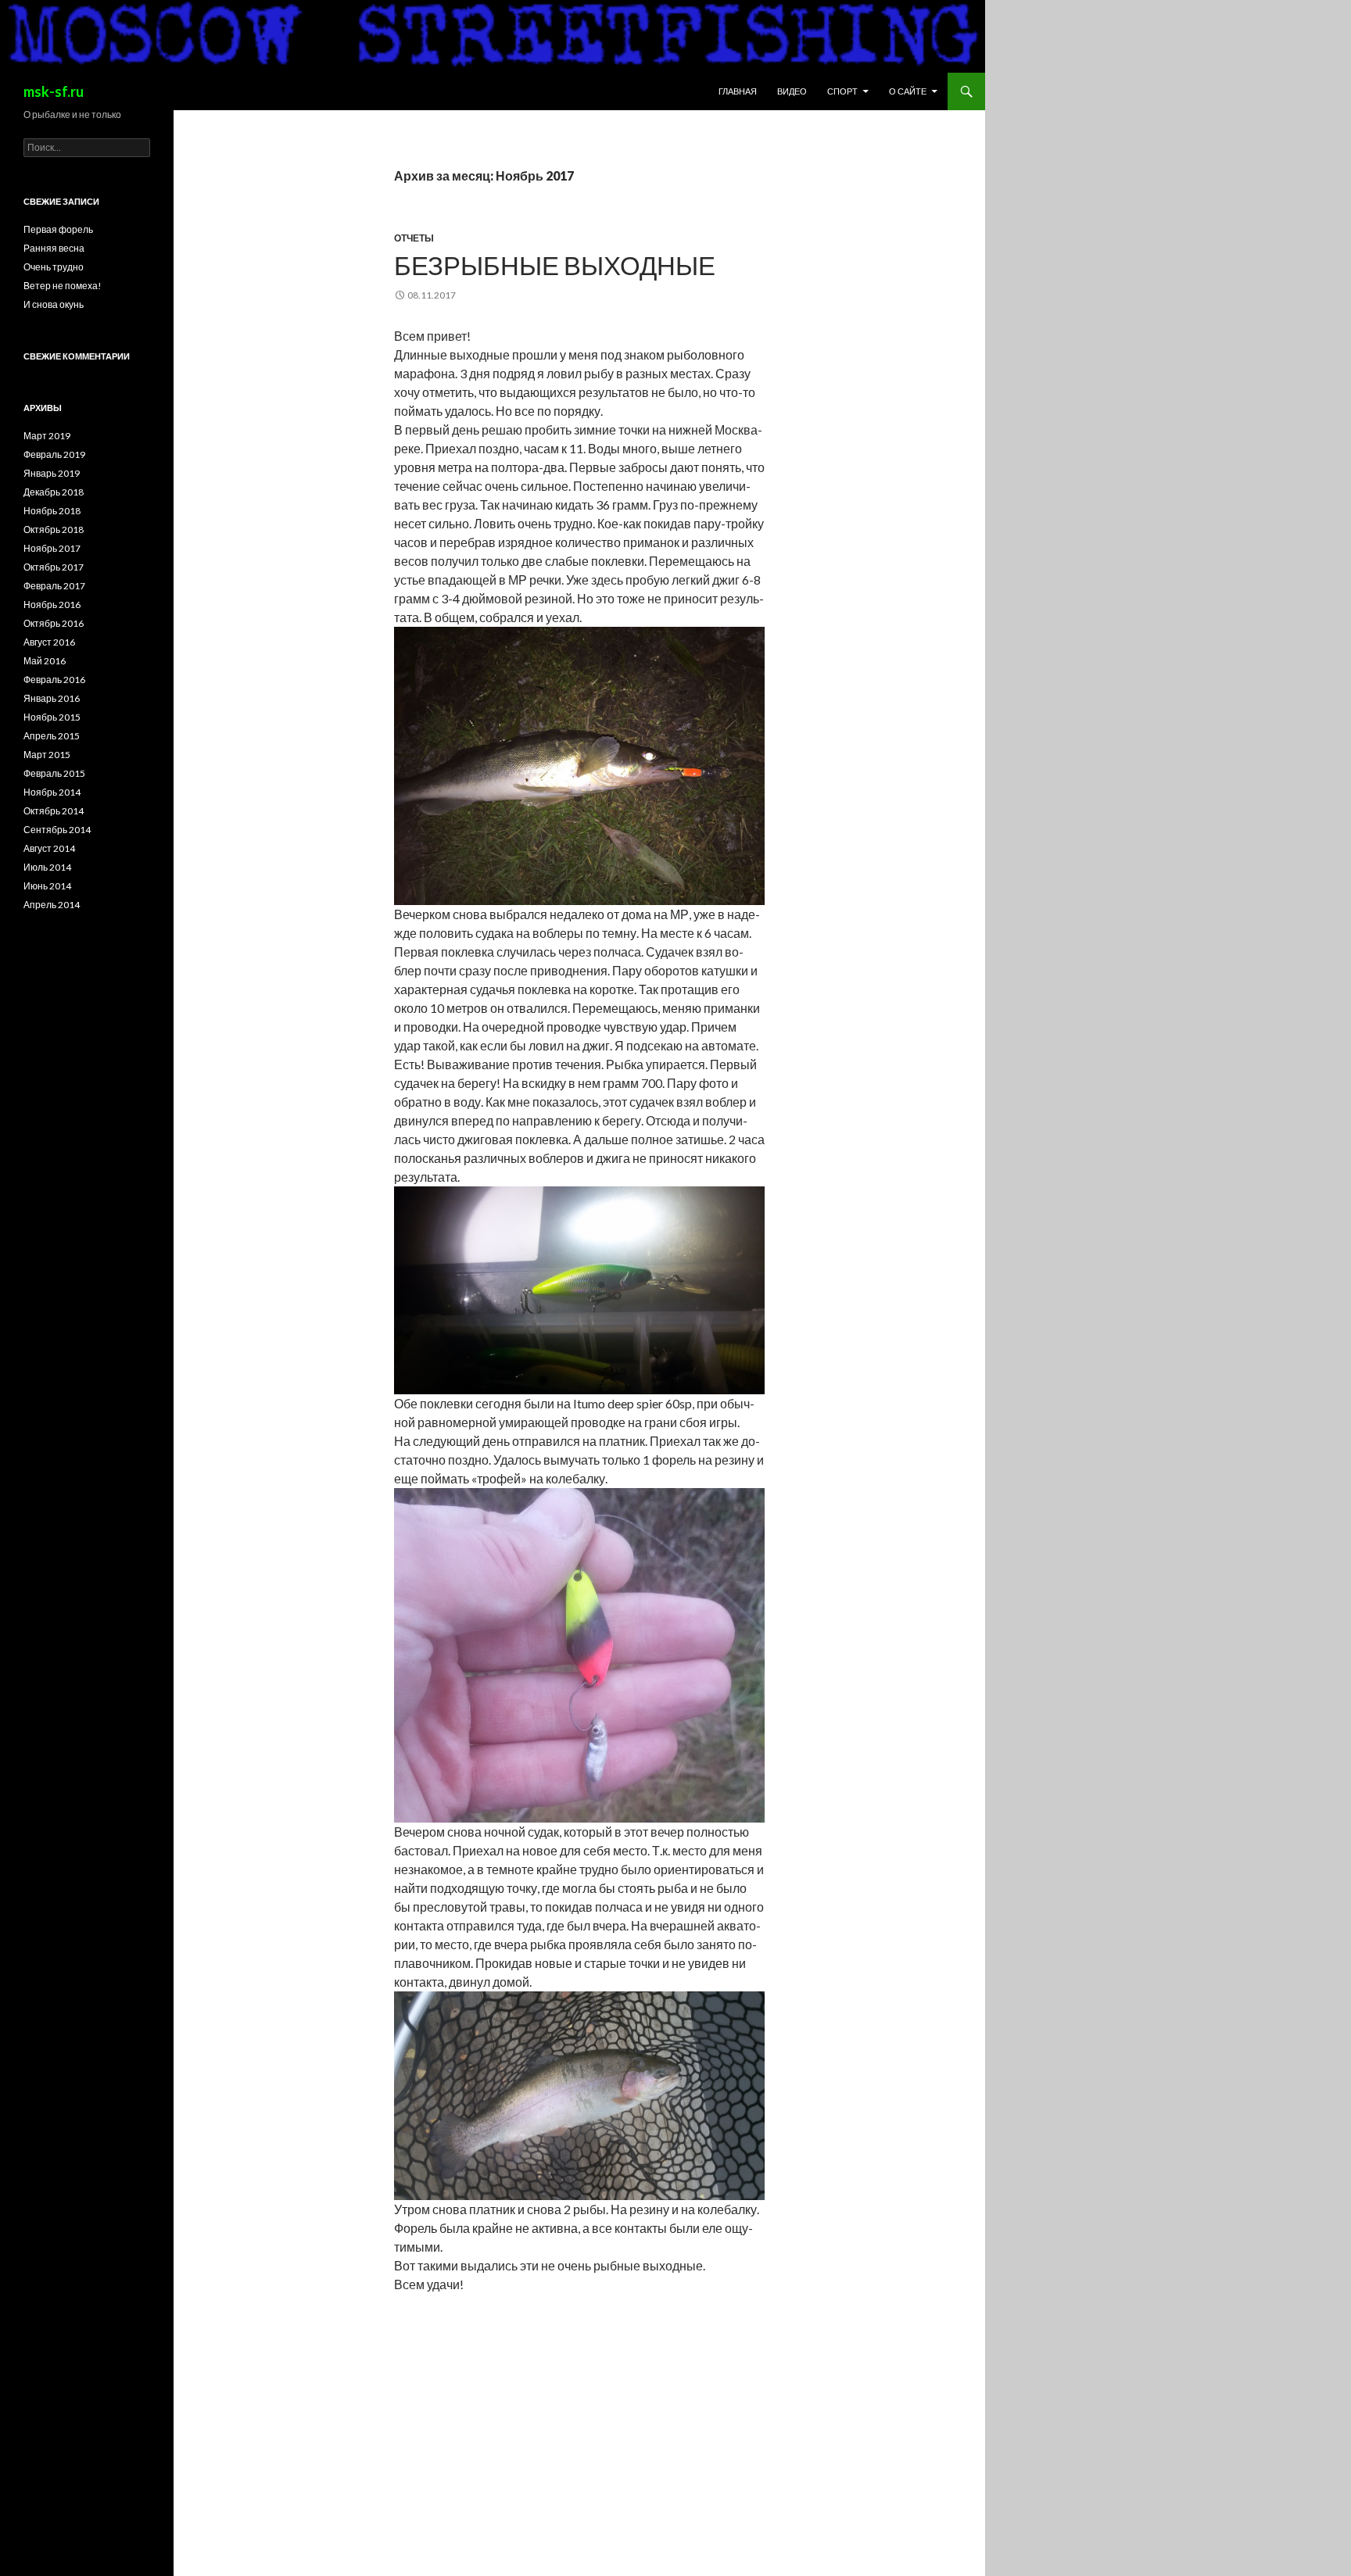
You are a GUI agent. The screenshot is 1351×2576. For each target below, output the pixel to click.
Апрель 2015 (52, 736)
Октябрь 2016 (54, 623)
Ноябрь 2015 (52, 717)
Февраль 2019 (54, 454)
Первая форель (58, 229)
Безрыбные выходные (555, 265)
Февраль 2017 (54, 586)
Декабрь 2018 (54, 492)
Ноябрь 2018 (52, 511)
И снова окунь (54, 304)
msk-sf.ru (54, 91)
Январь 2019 (52, 473)
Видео (792, 91)
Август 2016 (49, 642)
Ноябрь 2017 (52, 548)
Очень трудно (54, 267)
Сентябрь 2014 (57, 830)
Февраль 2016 (54, 680)
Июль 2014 (47, 867)
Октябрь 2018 (54, 530)
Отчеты (414, 238)
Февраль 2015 (54, 773)
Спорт (842, 91)
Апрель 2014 (52, 905)
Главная (738, 91)
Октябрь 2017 (54, 567)
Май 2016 (45, 661)
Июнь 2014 (47, 886)
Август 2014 (49, 848)
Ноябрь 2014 (52, 792)
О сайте (908, 91)
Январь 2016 (52, 698)
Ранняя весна (54, 248)
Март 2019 (47, 436)
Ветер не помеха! (63, 286)
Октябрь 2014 (54, 811)
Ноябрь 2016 (52, 605)
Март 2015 (47, 755)
